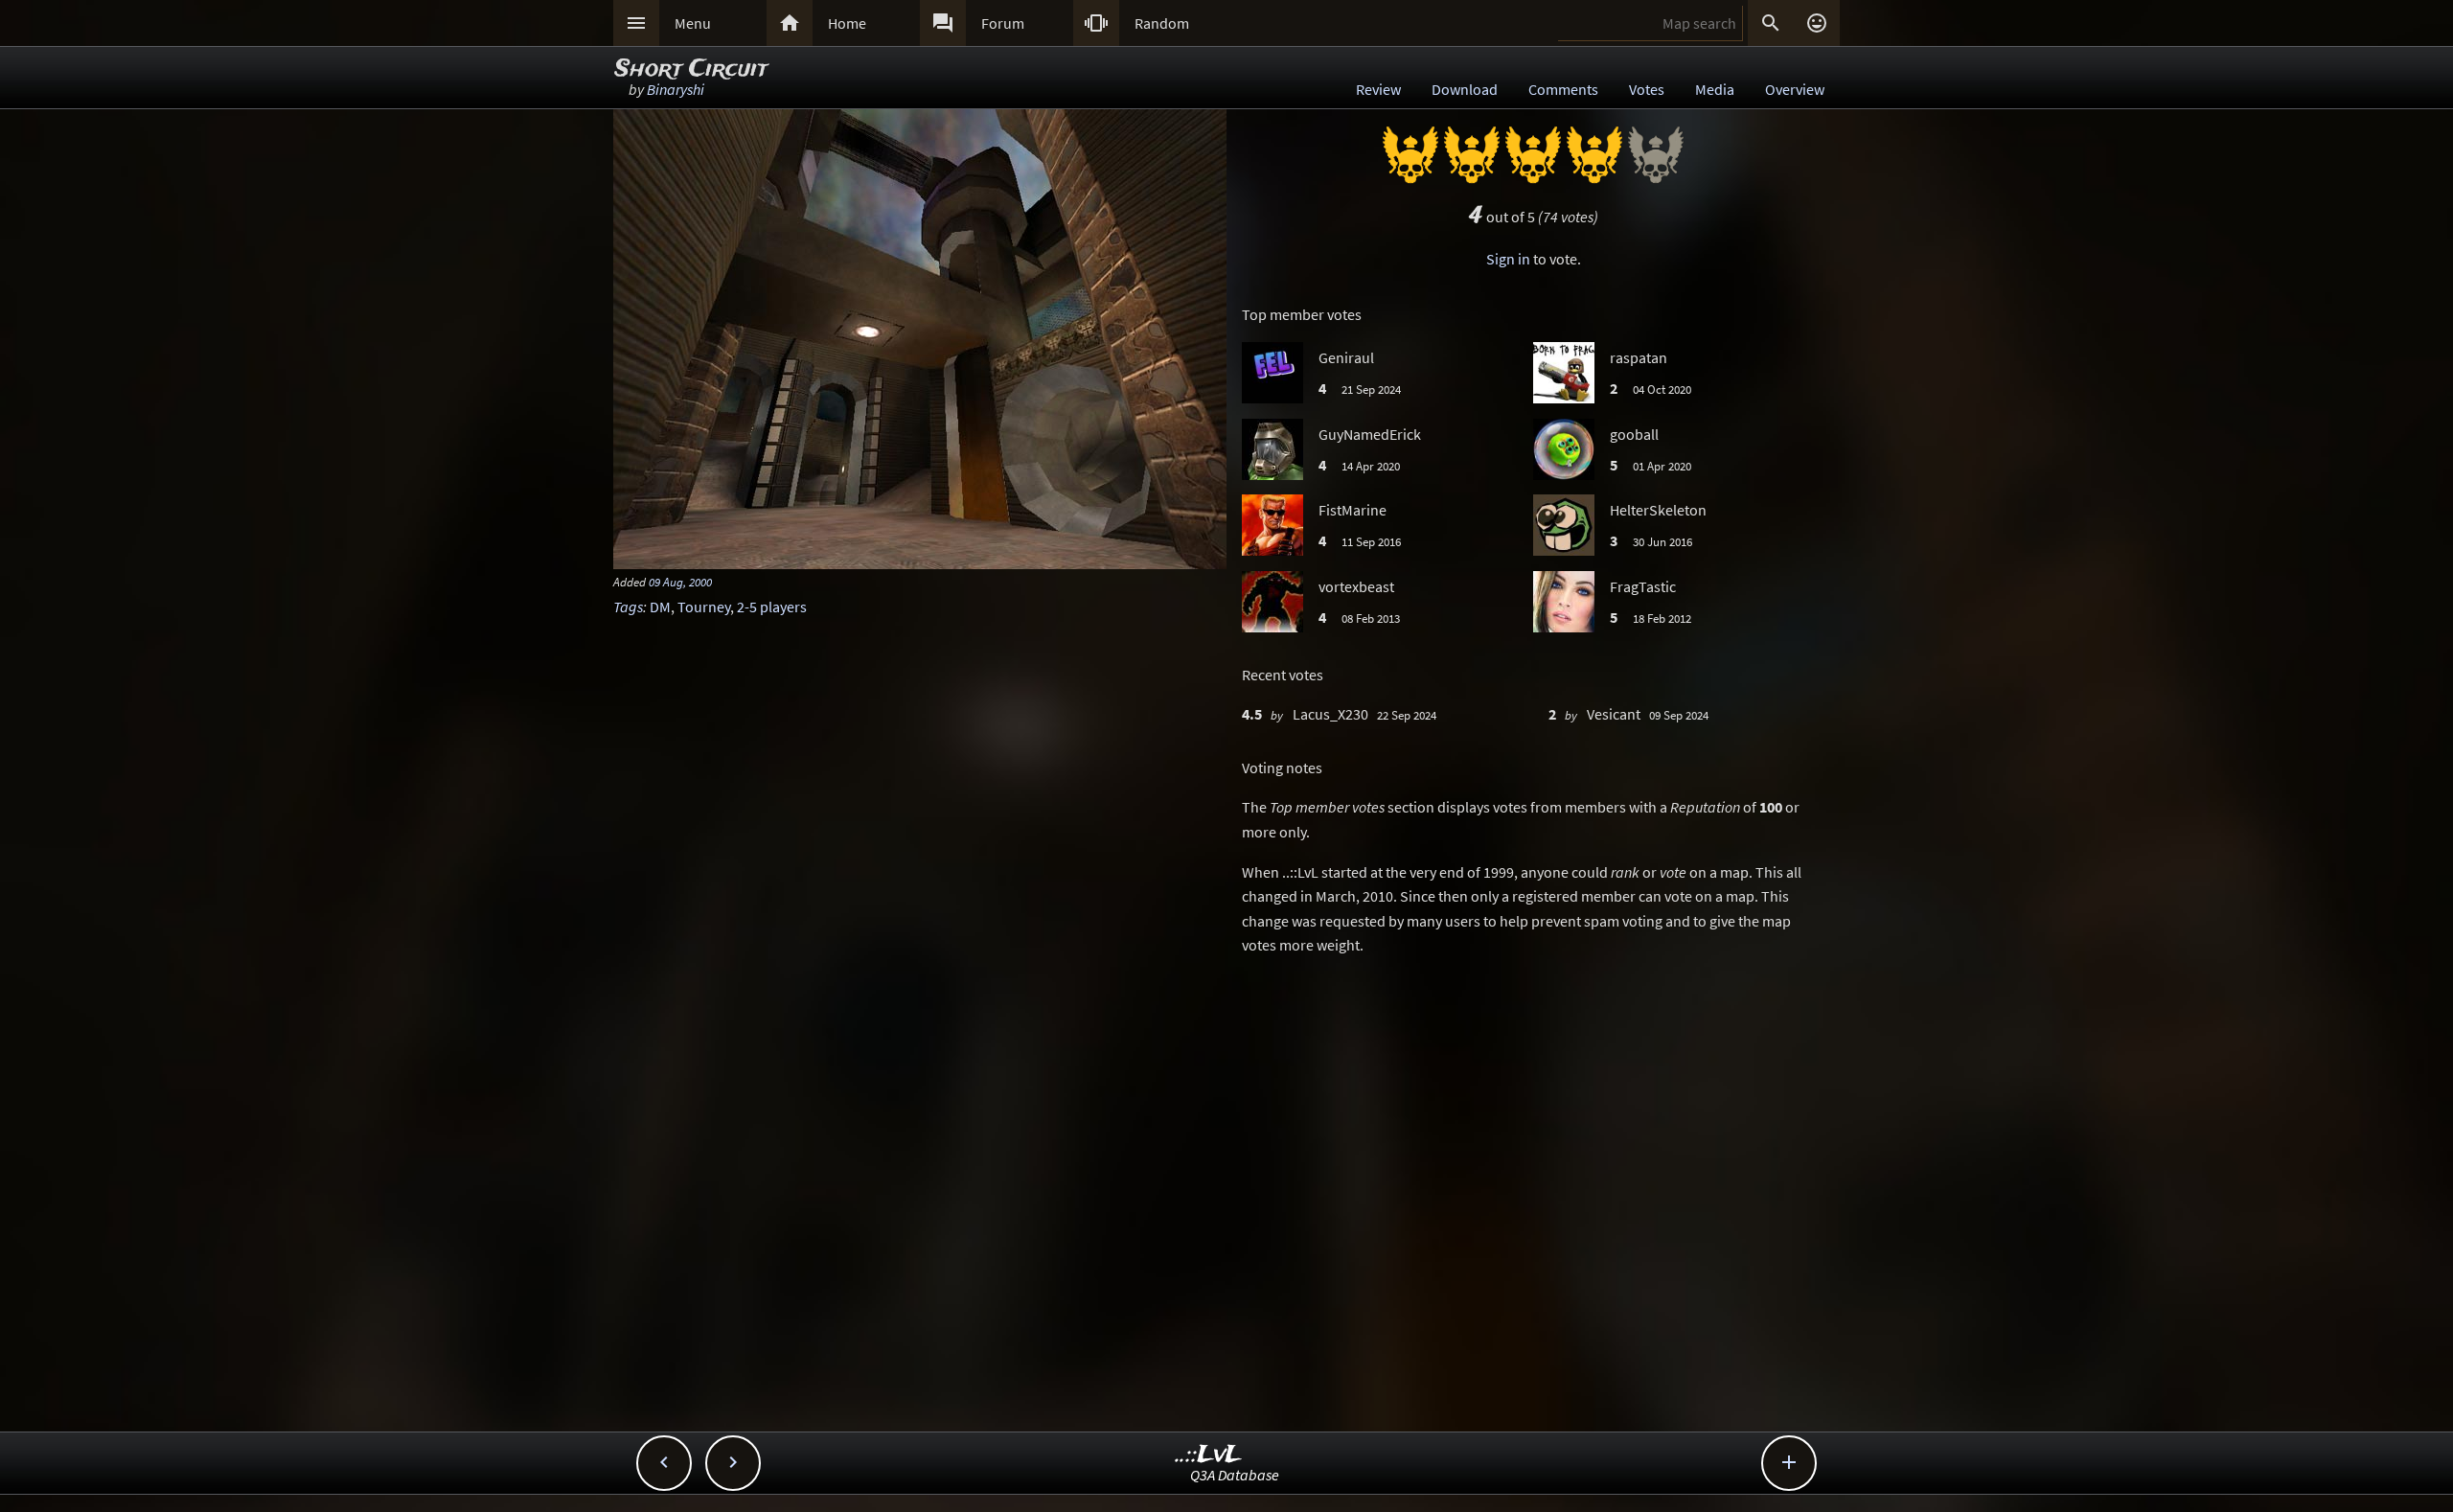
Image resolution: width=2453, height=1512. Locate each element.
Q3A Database (1235, 1475)
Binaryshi (676, 89)
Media (1715, 89)
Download (1465, 89)
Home (847, 23)
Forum (1003, 23)
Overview (1795, 89)
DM (660, 607)
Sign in (1508, 259)
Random (1162, 23)
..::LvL (1209, 1455)
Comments (1563, 89)
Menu (693, 23)
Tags (628, 607)
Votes (1647, 89)
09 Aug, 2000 (680, 582)
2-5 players (772, 607)
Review (1378, 89)
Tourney (704, 607)
